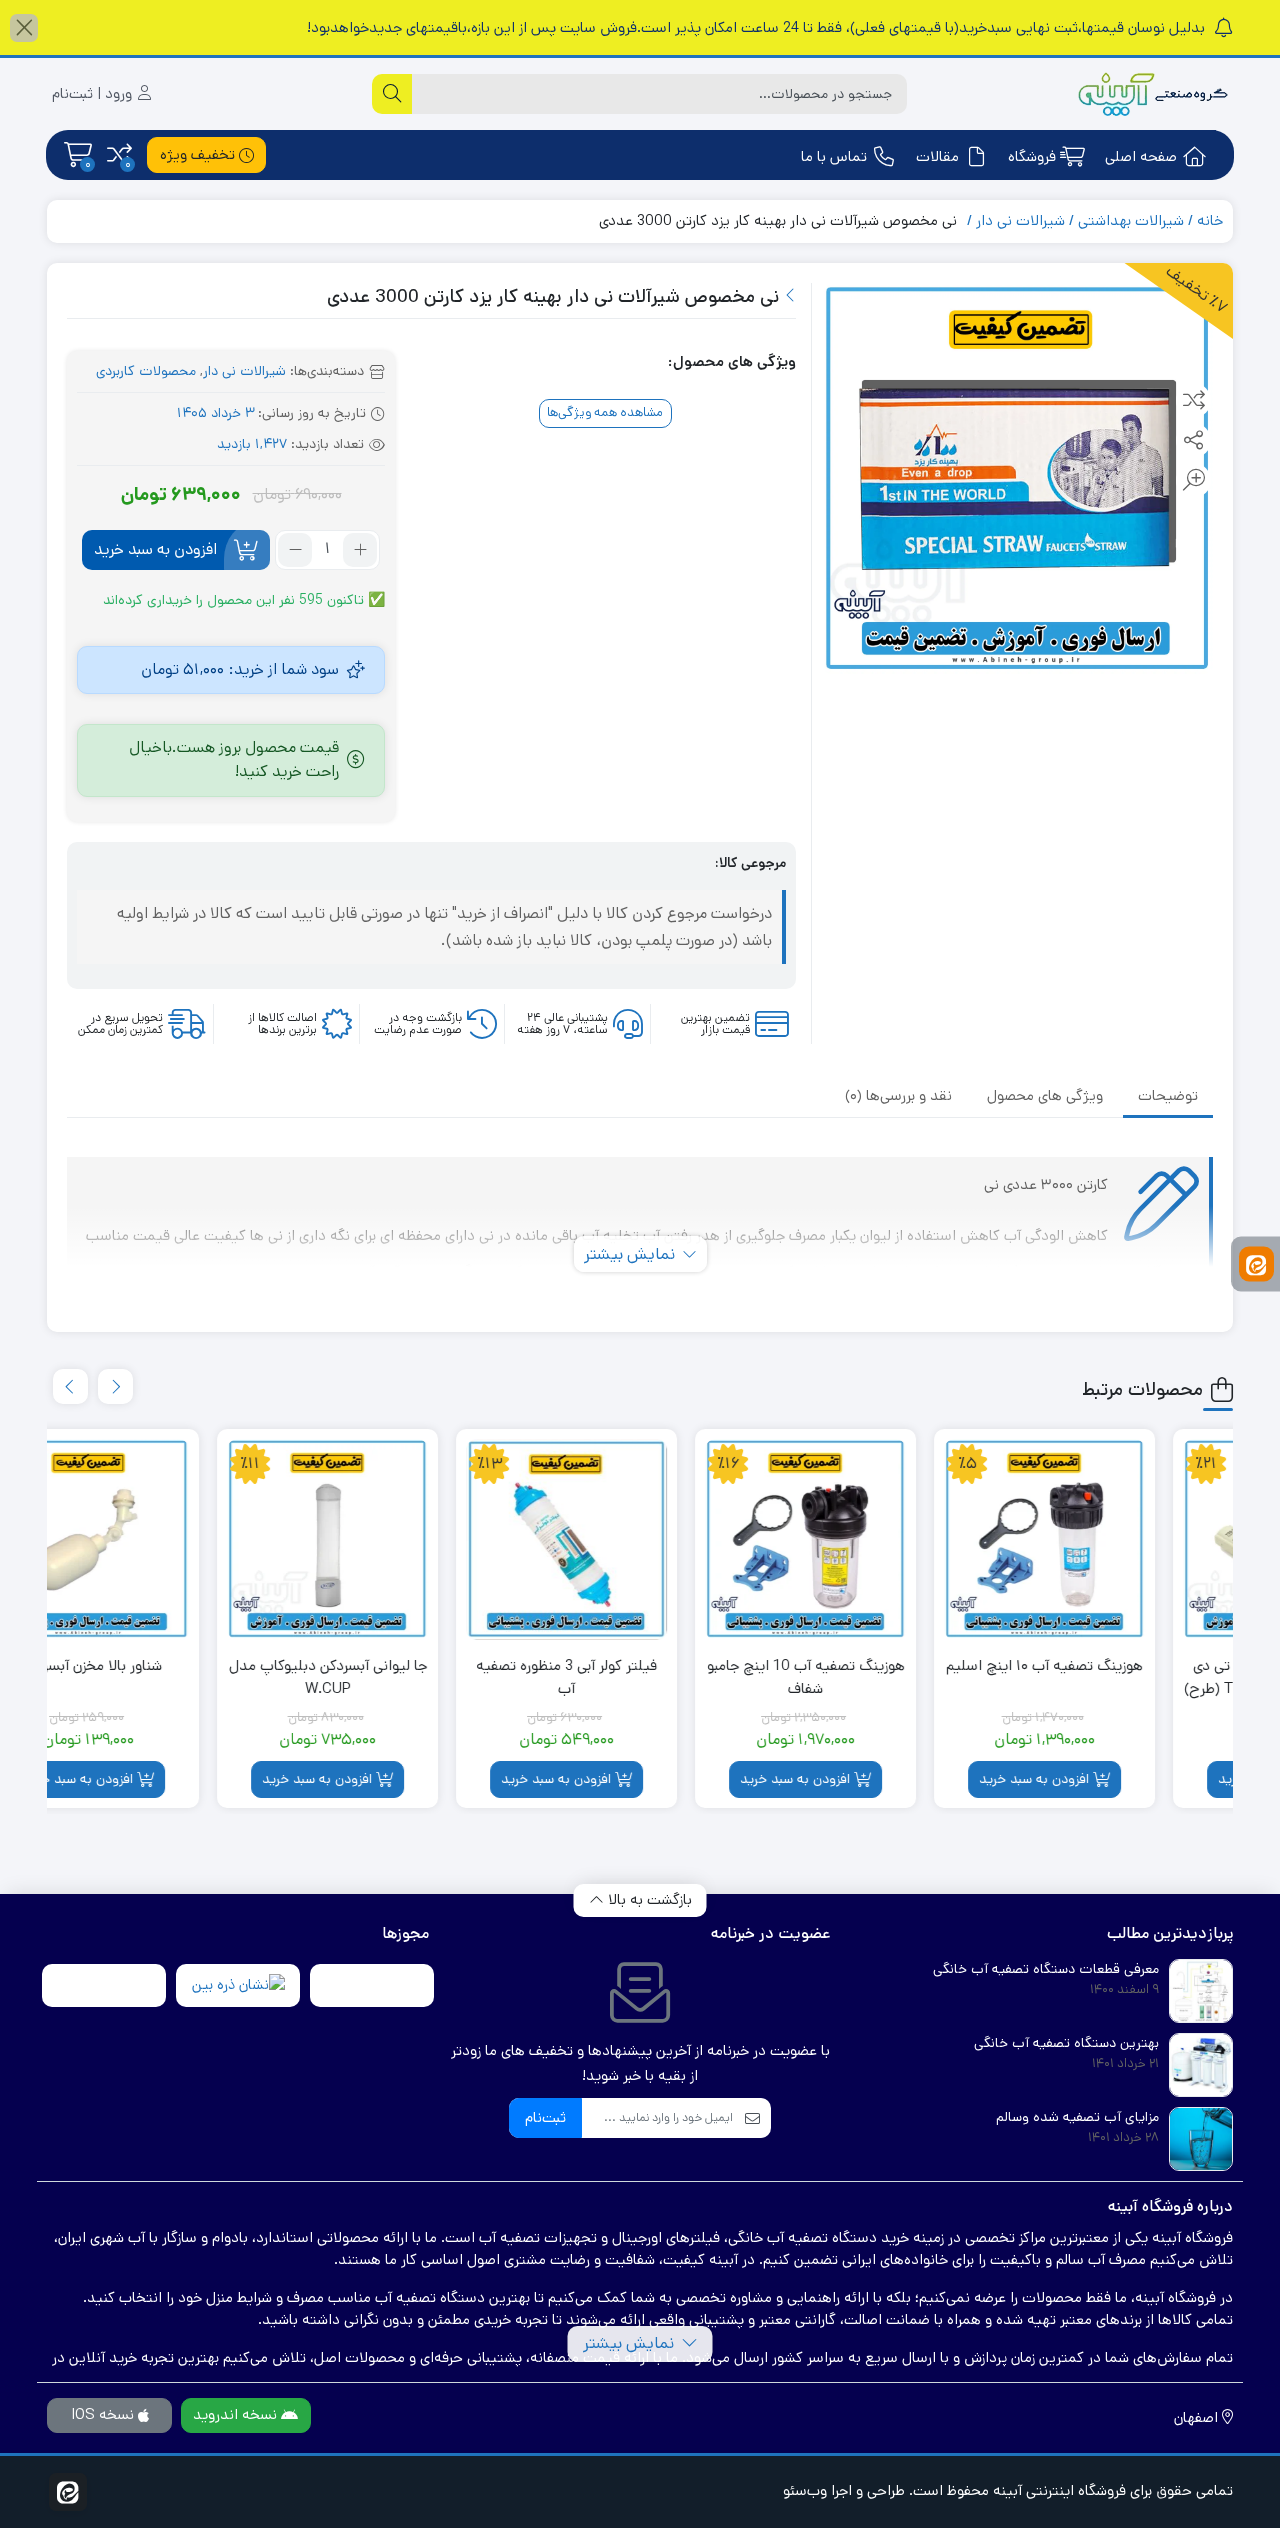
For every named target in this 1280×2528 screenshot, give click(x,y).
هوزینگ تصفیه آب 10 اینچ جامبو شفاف (882, 1677)
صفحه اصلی (1141, 156)
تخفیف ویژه (199, 154)
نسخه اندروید (237, 2414)
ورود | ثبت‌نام (94, 93)
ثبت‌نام (545, 2117)
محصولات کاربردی (146, 371)
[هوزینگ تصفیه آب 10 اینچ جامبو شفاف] (881, 1539)
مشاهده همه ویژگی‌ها (605, 412)
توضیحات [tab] (1168, 1095)
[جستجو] (392, 94)
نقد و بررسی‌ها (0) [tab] (898, 1095)
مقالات (937, 156)
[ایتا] (1256, 1264)
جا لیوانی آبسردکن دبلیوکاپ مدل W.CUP (404, 1677)
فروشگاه (1032, 156)
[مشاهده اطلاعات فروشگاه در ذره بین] (238, 1985)
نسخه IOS (104, 2414)
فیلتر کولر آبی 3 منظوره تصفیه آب (642, 1677)
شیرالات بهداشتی (1131, 220)
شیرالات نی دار (1020, 220)
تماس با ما (834, 156)
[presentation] (115, 1386)
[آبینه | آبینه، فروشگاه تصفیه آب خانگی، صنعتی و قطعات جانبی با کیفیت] (1153, 94)
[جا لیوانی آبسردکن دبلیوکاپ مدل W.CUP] (403, 1539)
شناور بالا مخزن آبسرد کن (164, 1665)
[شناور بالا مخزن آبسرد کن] (164, 1539)
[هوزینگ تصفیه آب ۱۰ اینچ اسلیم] (1120, 1539)
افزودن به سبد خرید (155, 549)
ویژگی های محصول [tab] (1045, 1095)
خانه (1210, 220)
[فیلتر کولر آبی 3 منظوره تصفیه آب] (642, 1539)
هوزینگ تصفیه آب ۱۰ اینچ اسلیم (1120, 1665)
